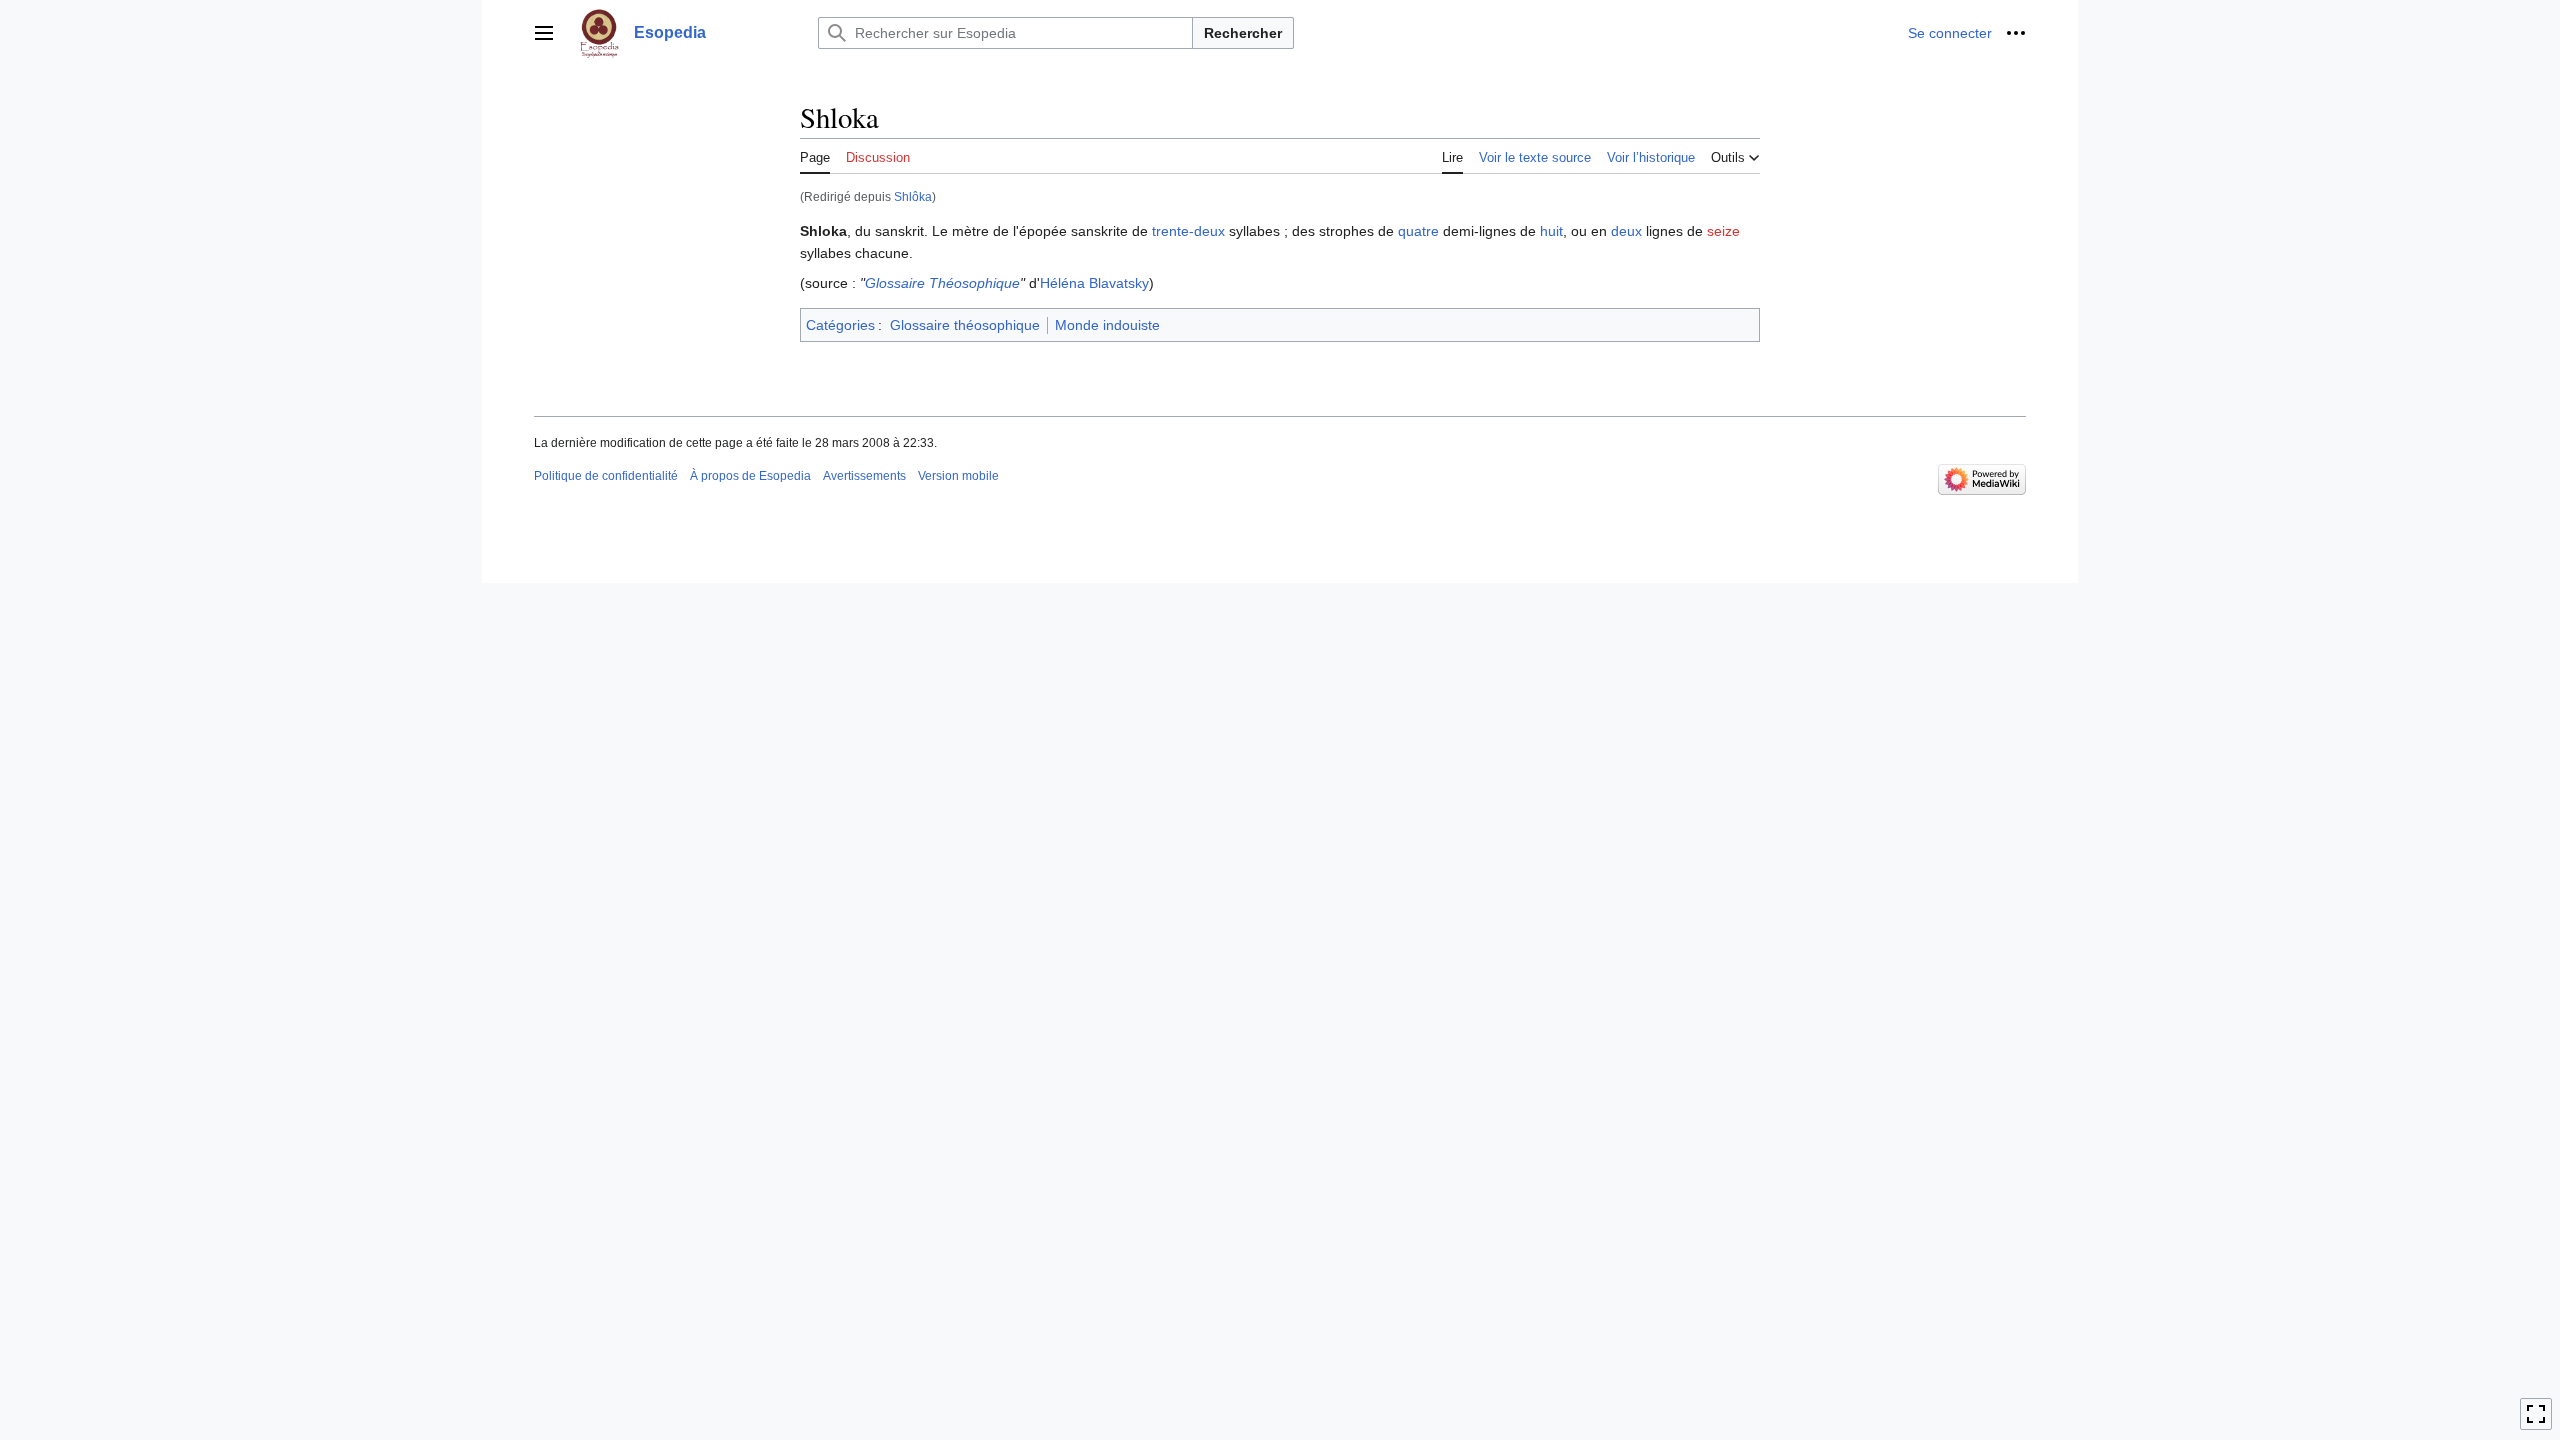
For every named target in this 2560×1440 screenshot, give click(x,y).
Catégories (840, 325)
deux (1626, 231)
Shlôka (913, 196)
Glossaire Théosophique (942, 283)
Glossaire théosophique (965, 325)
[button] (544, 33)
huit (1551, 231)
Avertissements (864, 476)
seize (1723, 231)
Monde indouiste (1107, 325)
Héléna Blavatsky (1094, 283)
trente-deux (1188, 231)
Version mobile (958, 476)
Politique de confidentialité (606, 476)
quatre (1418, 231)
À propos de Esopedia (750, 476)
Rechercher (1243, 33)
